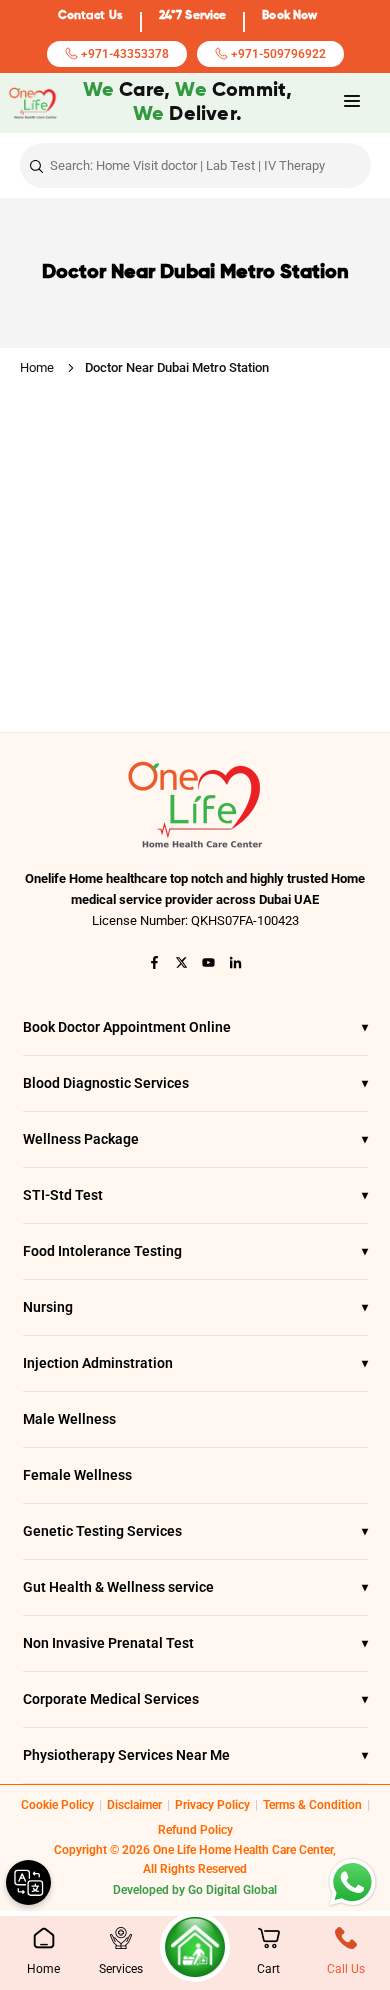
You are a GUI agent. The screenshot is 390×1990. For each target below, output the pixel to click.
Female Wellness (77, 1475)
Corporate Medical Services (195, 1699)
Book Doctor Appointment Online (195, 1027)
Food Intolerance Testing (195, 1251)
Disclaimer (134, 1805)
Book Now (289, 16)
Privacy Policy (212, 1805)
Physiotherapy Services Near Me (195, 1755)
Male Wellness (69, 1419)
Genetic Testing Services (195, 1531)
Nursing (195, 1307)
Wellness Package (195, 1139)
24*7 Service (192, 16)
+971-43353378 (123, 54)
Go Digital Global (232, 1890)
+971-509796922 (277, 54)
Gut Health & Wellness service (195, 1587)
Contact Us (90, 16)
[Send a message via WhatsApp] (352, 1882)
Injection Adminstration (195, 1363)
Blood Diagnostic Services (195, 1083)
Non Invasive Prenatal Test (195, 1643)
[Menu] (352, 101)
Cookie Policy (57, 1805)
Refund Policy (195, 1830)
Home (37, 367)
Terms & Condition (312, 1805)
